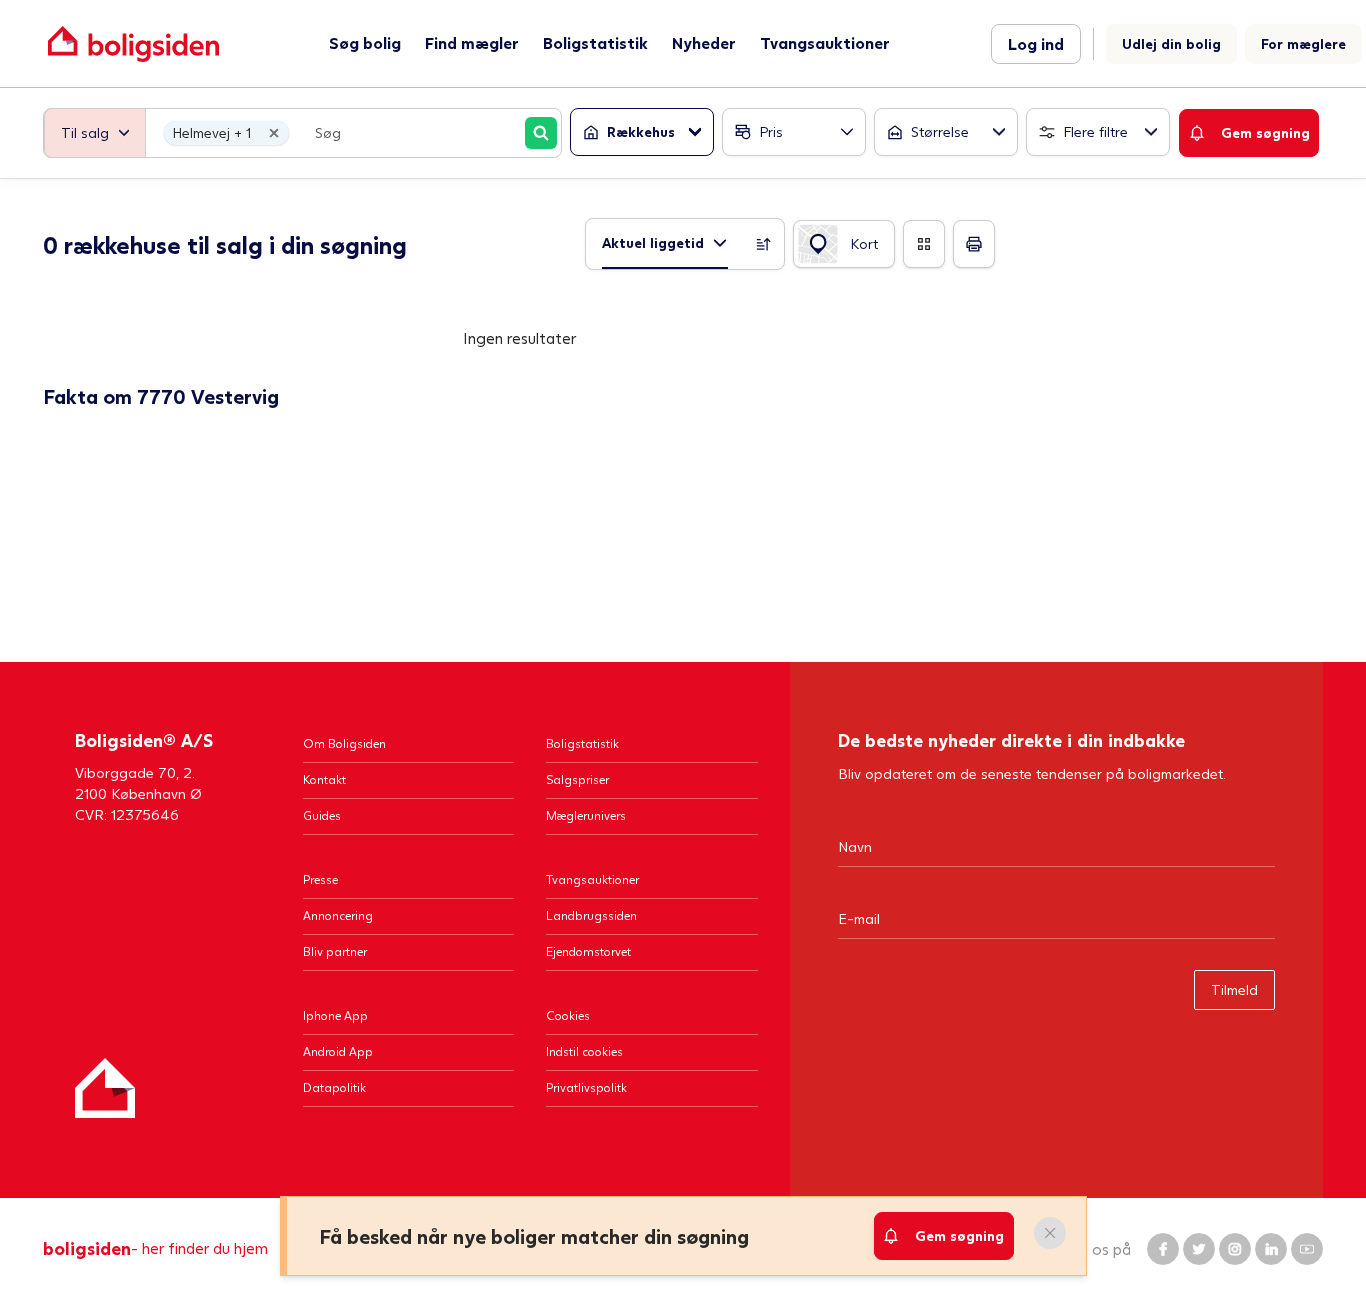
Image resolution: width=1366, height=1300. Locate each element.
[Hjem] (105, 1088)
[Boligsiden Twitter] (1199, 1249)
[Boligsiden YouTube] (1307, 1249)
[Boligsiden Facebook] (1163, 1249)
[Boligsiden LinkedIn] (1271, 1249)
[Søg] (541, 133)
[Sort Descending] (764, 244)
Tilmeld (1234, 989)
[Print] (974, 244)
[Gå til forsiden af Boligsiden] (133, 43)
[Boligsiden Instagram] (1235, 1249)
